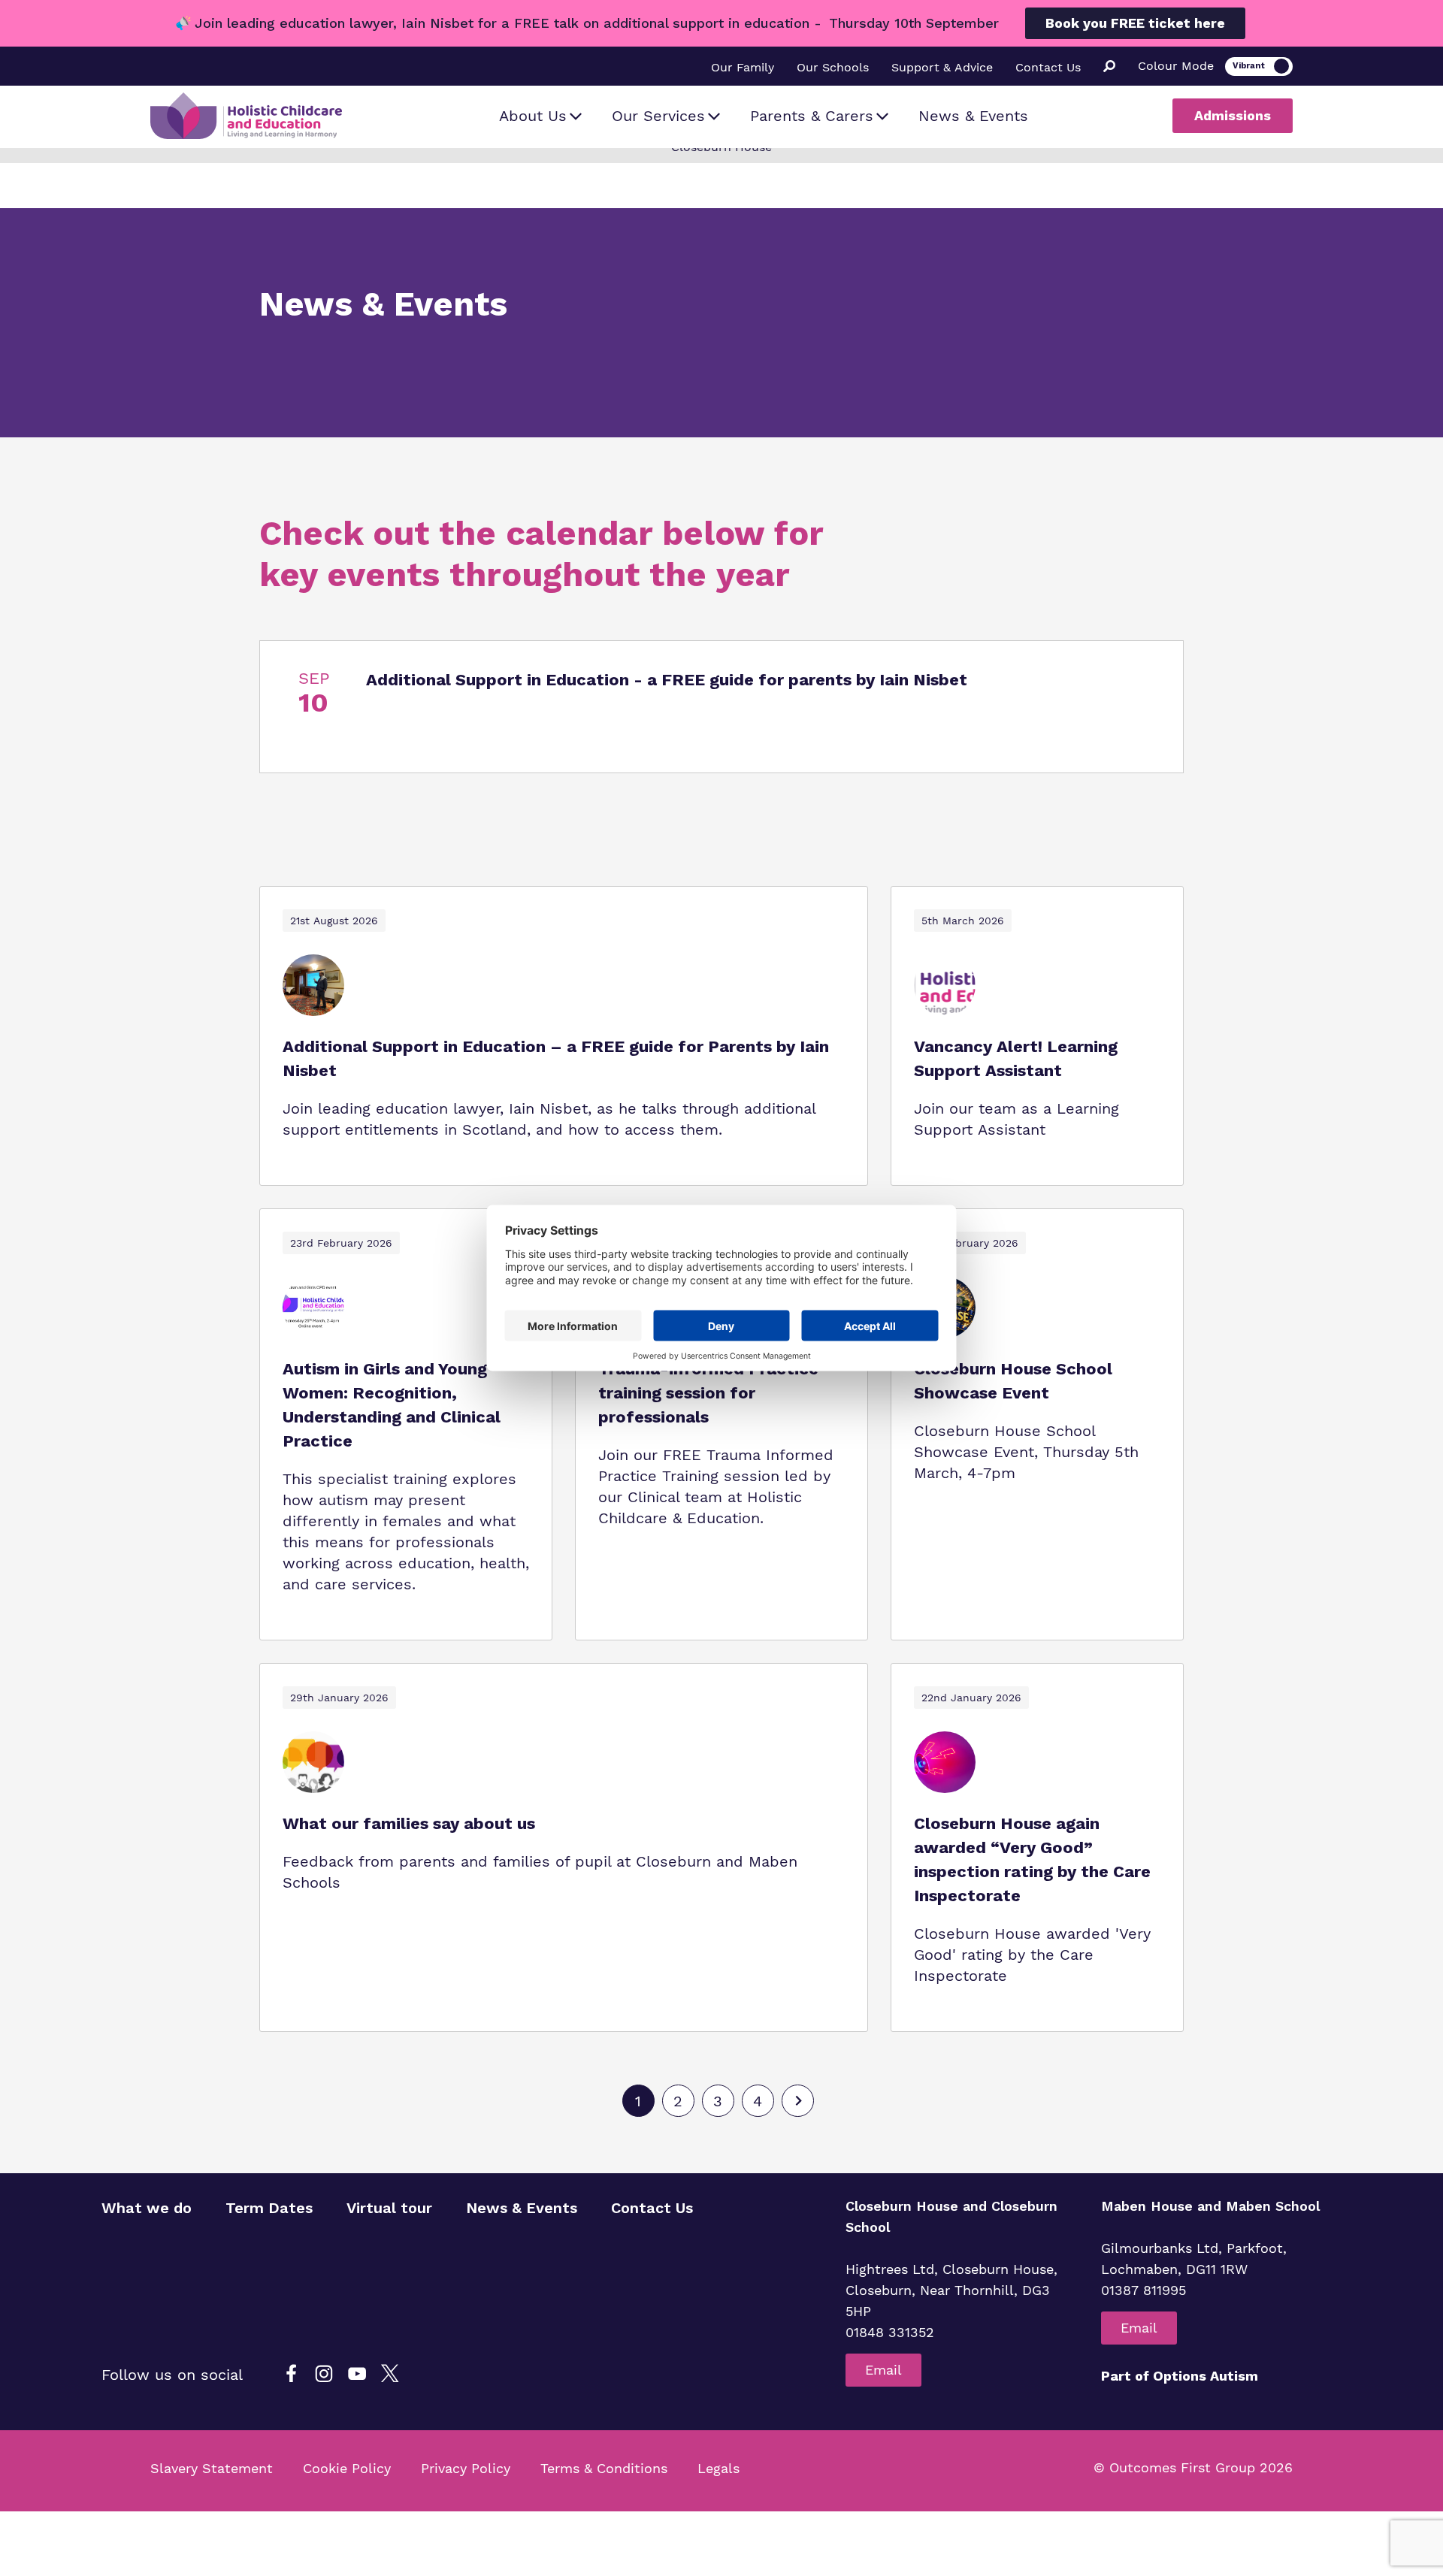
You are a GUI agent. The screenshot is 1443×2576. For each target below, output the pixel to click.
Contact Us (1048, 67)
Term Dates (269, 2208)
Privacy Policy (466, 2468)
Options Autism (1206, 2376)
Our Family (743, 67)
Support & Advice (942, 67)
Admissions (1233, 115)
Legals (718, 2468)
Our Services (658, 116)
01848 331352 (890, 2332)
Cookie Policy (347, 2468)
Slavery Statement (212, 2468)
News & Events (973, 116)
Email (883, 2370)
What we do (147, 2208)
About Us (533, 116)
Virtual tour (389, 2208)
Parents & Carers (812, 116)
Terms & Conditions (604, 2468)
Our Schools (833, 67)
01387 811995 (1144, 2290)
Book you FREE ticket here (1135, 23)
